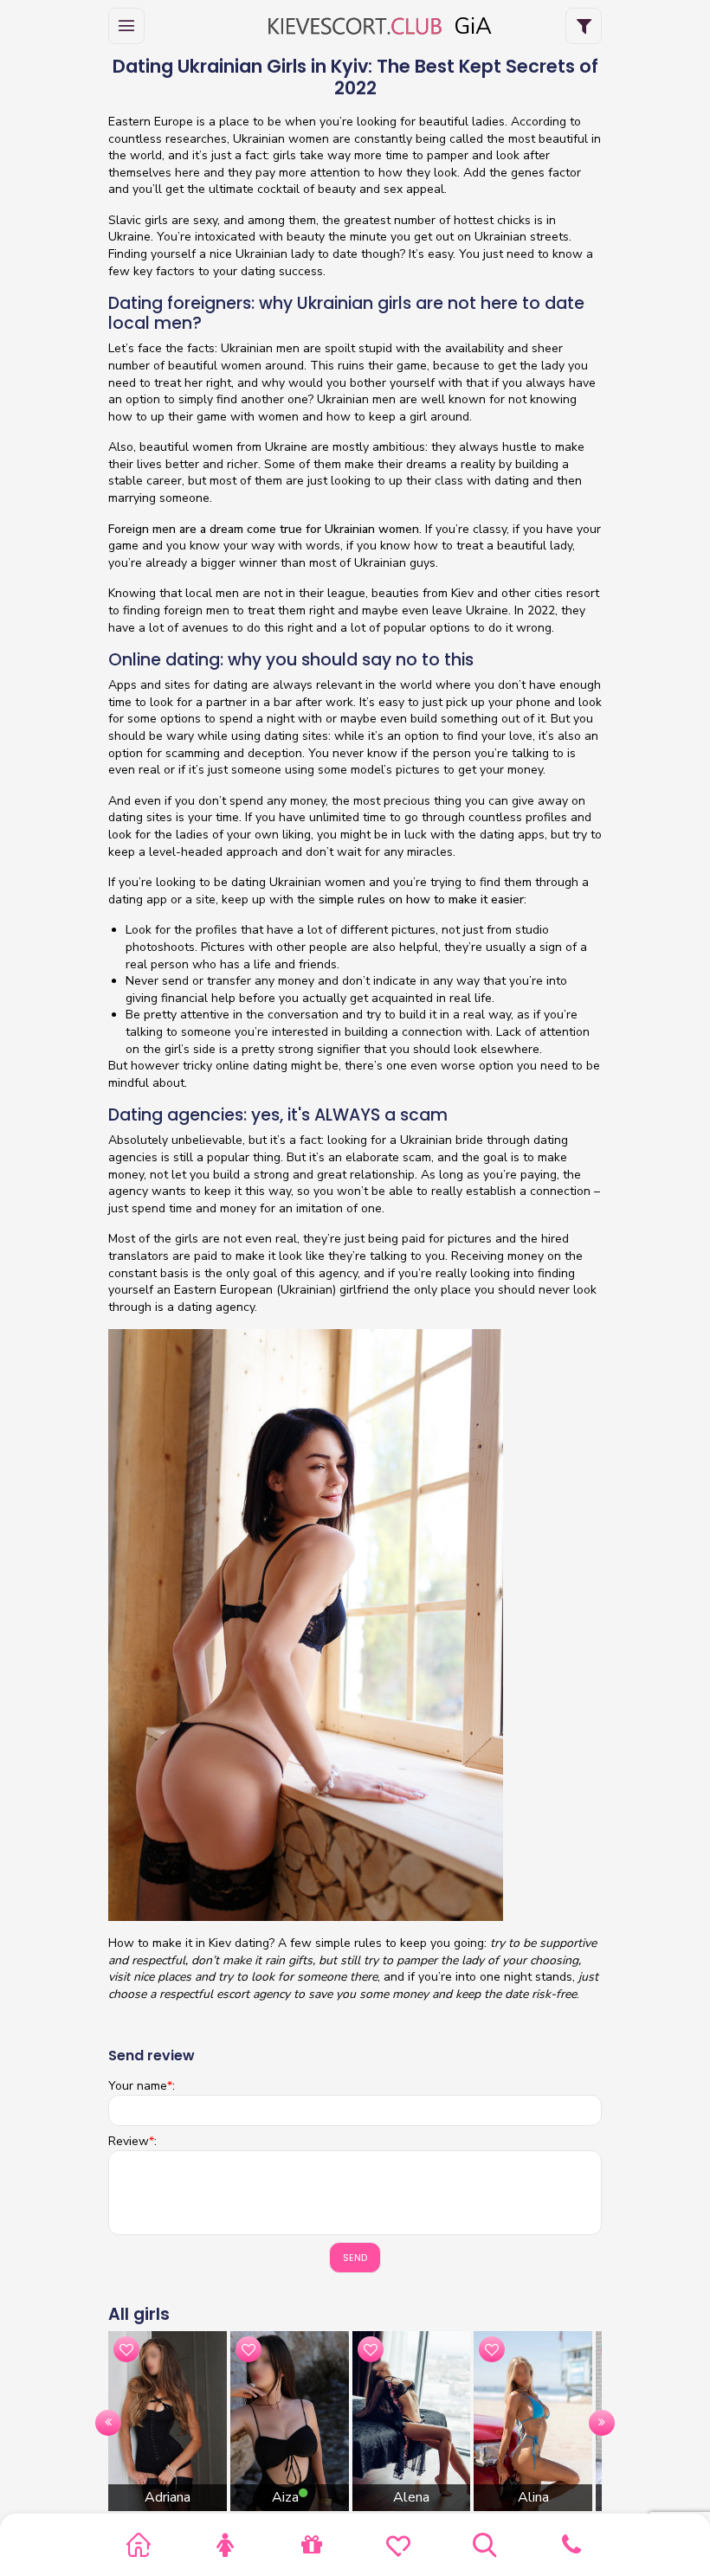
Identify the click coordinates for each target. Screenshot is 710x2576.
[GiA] (355, 26)
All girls (139, 2314)
